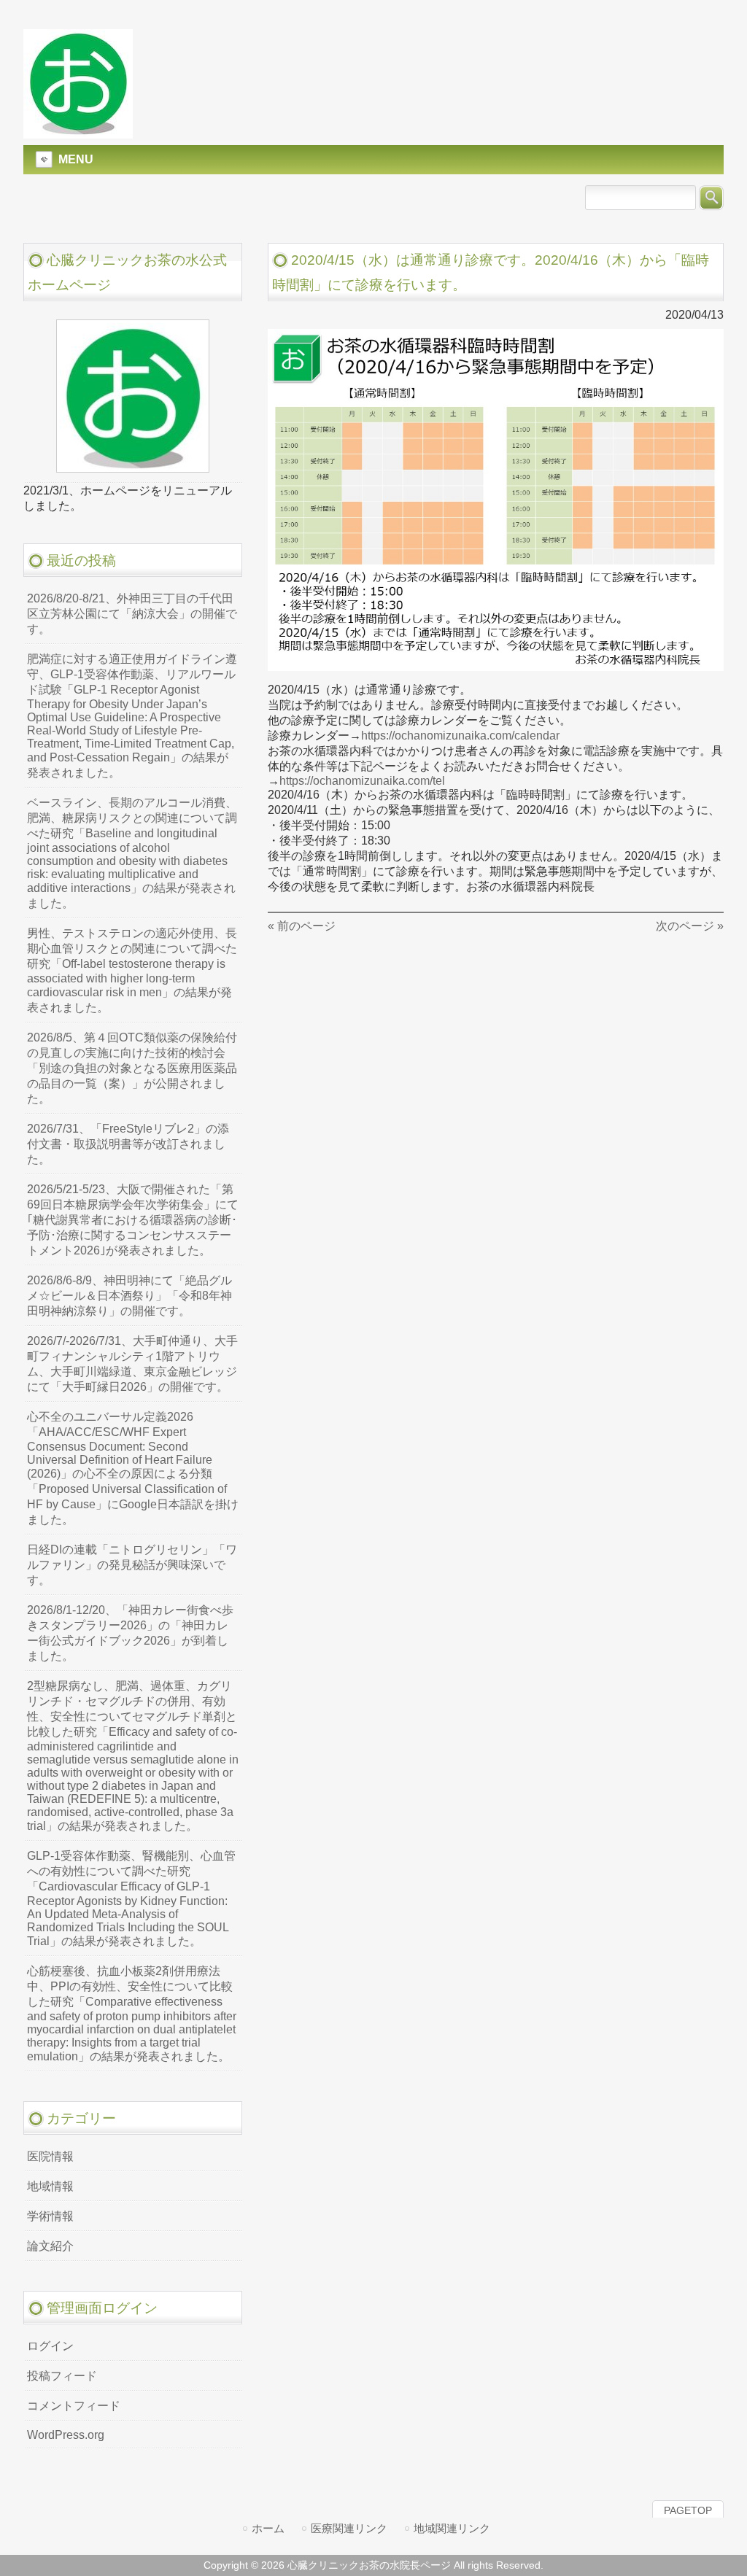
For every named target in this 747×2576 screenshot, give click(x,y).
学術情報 (50, 2216)
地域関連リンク (452, 2528)
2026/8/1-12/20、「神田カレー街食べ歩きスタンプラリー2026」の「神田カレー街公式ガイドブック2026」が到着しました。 (130, 1633)
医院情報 (50, 2156)
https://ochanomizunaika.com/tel (362, 781)
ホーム (268, 2528)
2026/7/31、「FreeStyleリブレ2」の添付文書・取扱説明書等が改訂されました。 (128, 1144)
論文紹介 (50, 2246)
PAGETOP (688, 2510)
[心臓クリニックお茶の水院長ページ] (78, 132)
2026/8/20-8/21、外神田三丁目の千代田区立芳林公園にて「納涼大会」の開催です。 (132, 614)
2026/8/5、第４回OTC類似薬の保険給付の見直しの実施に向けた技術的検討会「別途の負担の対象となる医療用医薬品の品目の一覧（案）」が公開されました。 (132, 1068)
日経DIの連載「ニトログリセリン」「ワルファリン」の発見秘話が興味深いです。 (132, 1565)
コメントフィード (74, 2406)
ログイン (50, 2346)
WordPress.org (66, 2435)
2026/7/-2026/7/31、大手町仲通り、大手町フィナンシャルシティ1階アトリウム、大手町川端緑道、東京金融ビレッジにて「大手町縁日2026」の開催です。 (132, 1364)
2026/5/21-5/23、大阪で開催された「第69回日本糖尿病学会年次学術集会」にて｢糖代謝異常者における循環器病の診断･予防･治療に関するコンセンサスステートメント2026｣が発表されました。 (133, 1220)
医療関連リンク (349, 2528)
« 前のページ (302, 926)
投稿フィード (62, 2376)
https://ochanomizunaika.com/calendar (460, 736)
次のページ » (690, 926)
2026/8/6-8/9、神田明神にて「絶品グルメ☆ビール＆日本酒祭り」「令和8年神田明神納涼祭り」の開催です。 (129, 1296)
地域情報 (50, 2186)
